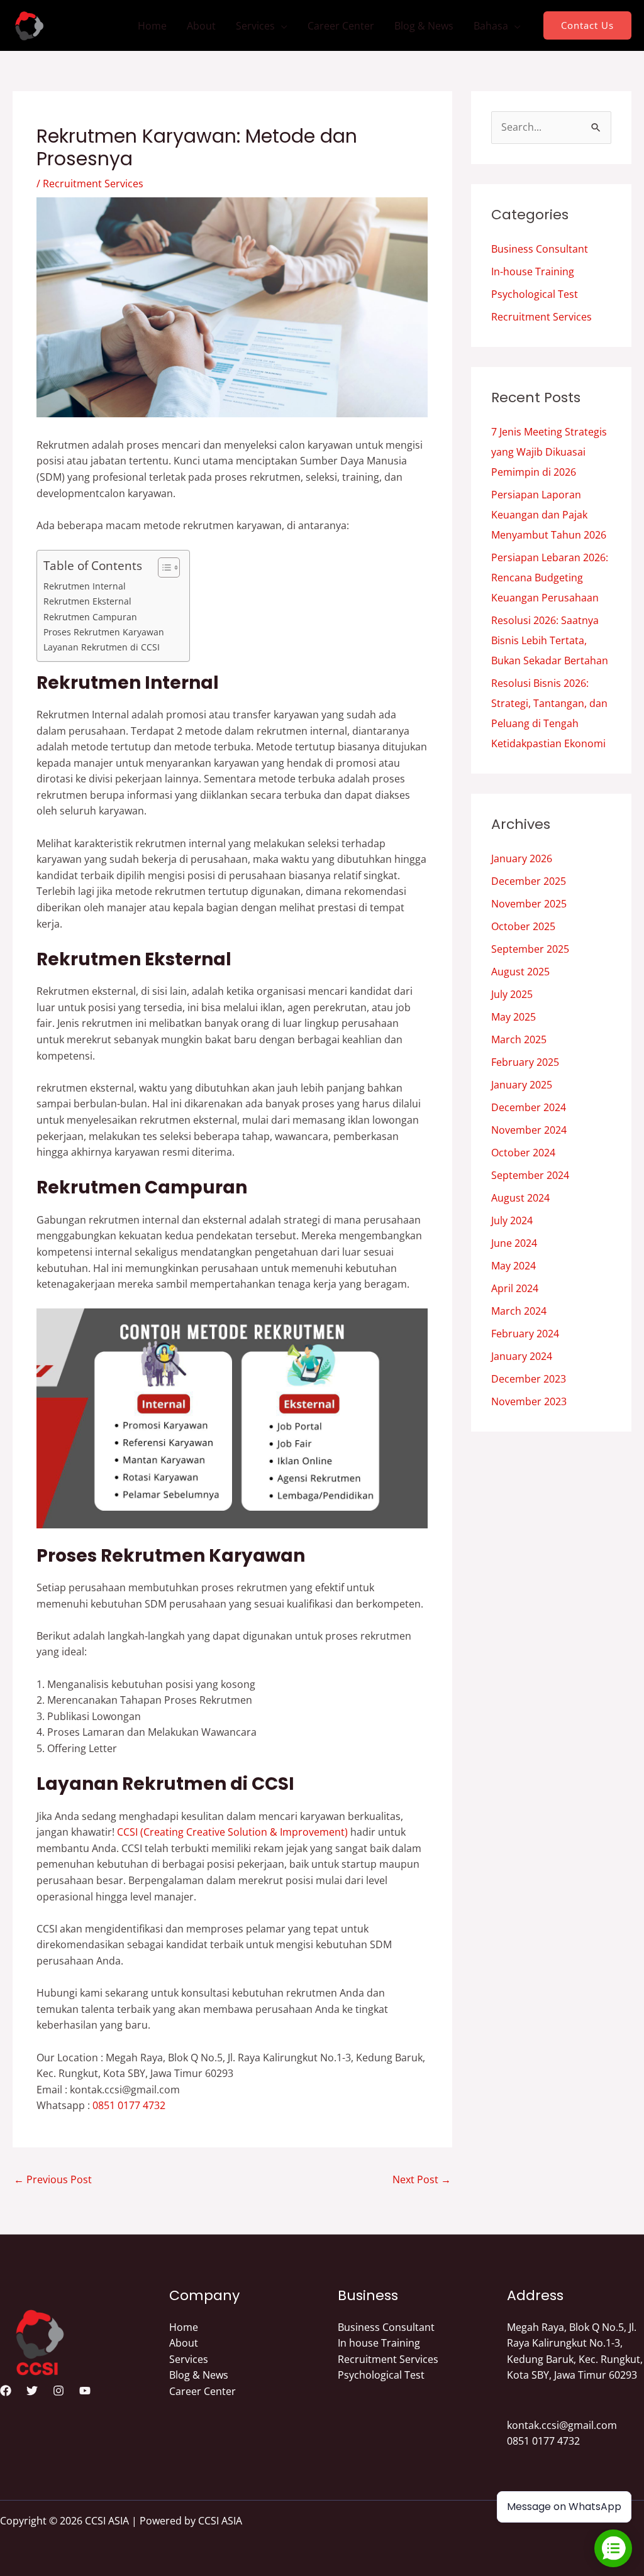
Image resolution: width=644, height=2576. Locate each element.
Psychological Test (535, 294)
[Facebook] (6, 2391)
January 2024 (522, 1356)
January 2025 (522, 1085)
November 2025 (529, 904)
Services (255, 26)
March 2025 (519, 1039)
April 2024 (515, 1288)
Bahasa (491, 26)
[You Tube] (85, 2391)
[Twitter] (32, 2391)
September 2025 (530, 949)
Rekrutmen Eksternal (87, 601)
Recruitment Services (93, 184)
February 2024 (525, 1334)
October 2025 (523, 926)
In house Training (379, 2343)
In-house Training (533, 271)
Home (152, 26)
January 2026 (522, 858)
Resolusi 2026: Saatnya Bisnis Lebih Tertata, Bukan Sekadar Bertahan (550, 640)
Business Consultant (540, 249)
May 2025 (514, 1017)
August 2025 (520, 972)
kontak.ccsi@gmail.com (562, 2425)
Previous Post (53, 2179)
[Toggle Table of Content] (163, 567)
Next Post (422, 2179)
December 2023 (529, 1379)
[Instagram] (58, 2391)
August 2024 (520, 1198)
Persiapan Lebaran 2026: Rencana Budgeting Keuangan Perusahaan (550, 578)
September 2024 (530, 1175)
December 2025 (529, 881)
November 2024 (529, 1130)
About (201, 26)
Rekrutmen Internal (85, 586)
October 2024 (523, 1153)
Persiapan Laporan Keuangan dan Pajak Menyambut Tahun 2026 (549, 515)
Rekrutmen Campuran (90, 617)
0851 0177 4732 (129, 2105)
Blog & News (424, 26)
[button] (587, 25)
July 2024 (512, 1220)
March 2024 (519, 1311)
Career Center (341, 26)
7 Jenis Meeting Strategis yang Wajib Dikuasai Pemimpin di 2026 (549, 452)
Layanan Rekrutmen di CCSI (102, 647)
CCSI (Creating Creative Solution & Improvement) (232, 1832)
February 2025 (525, 1062)
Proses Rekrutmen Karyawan (104, 632)
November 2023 (529, 1401)
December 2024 (529, 1107)
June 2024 (514, 1243)
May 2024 (514, 1266)
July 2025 (512, 994)
